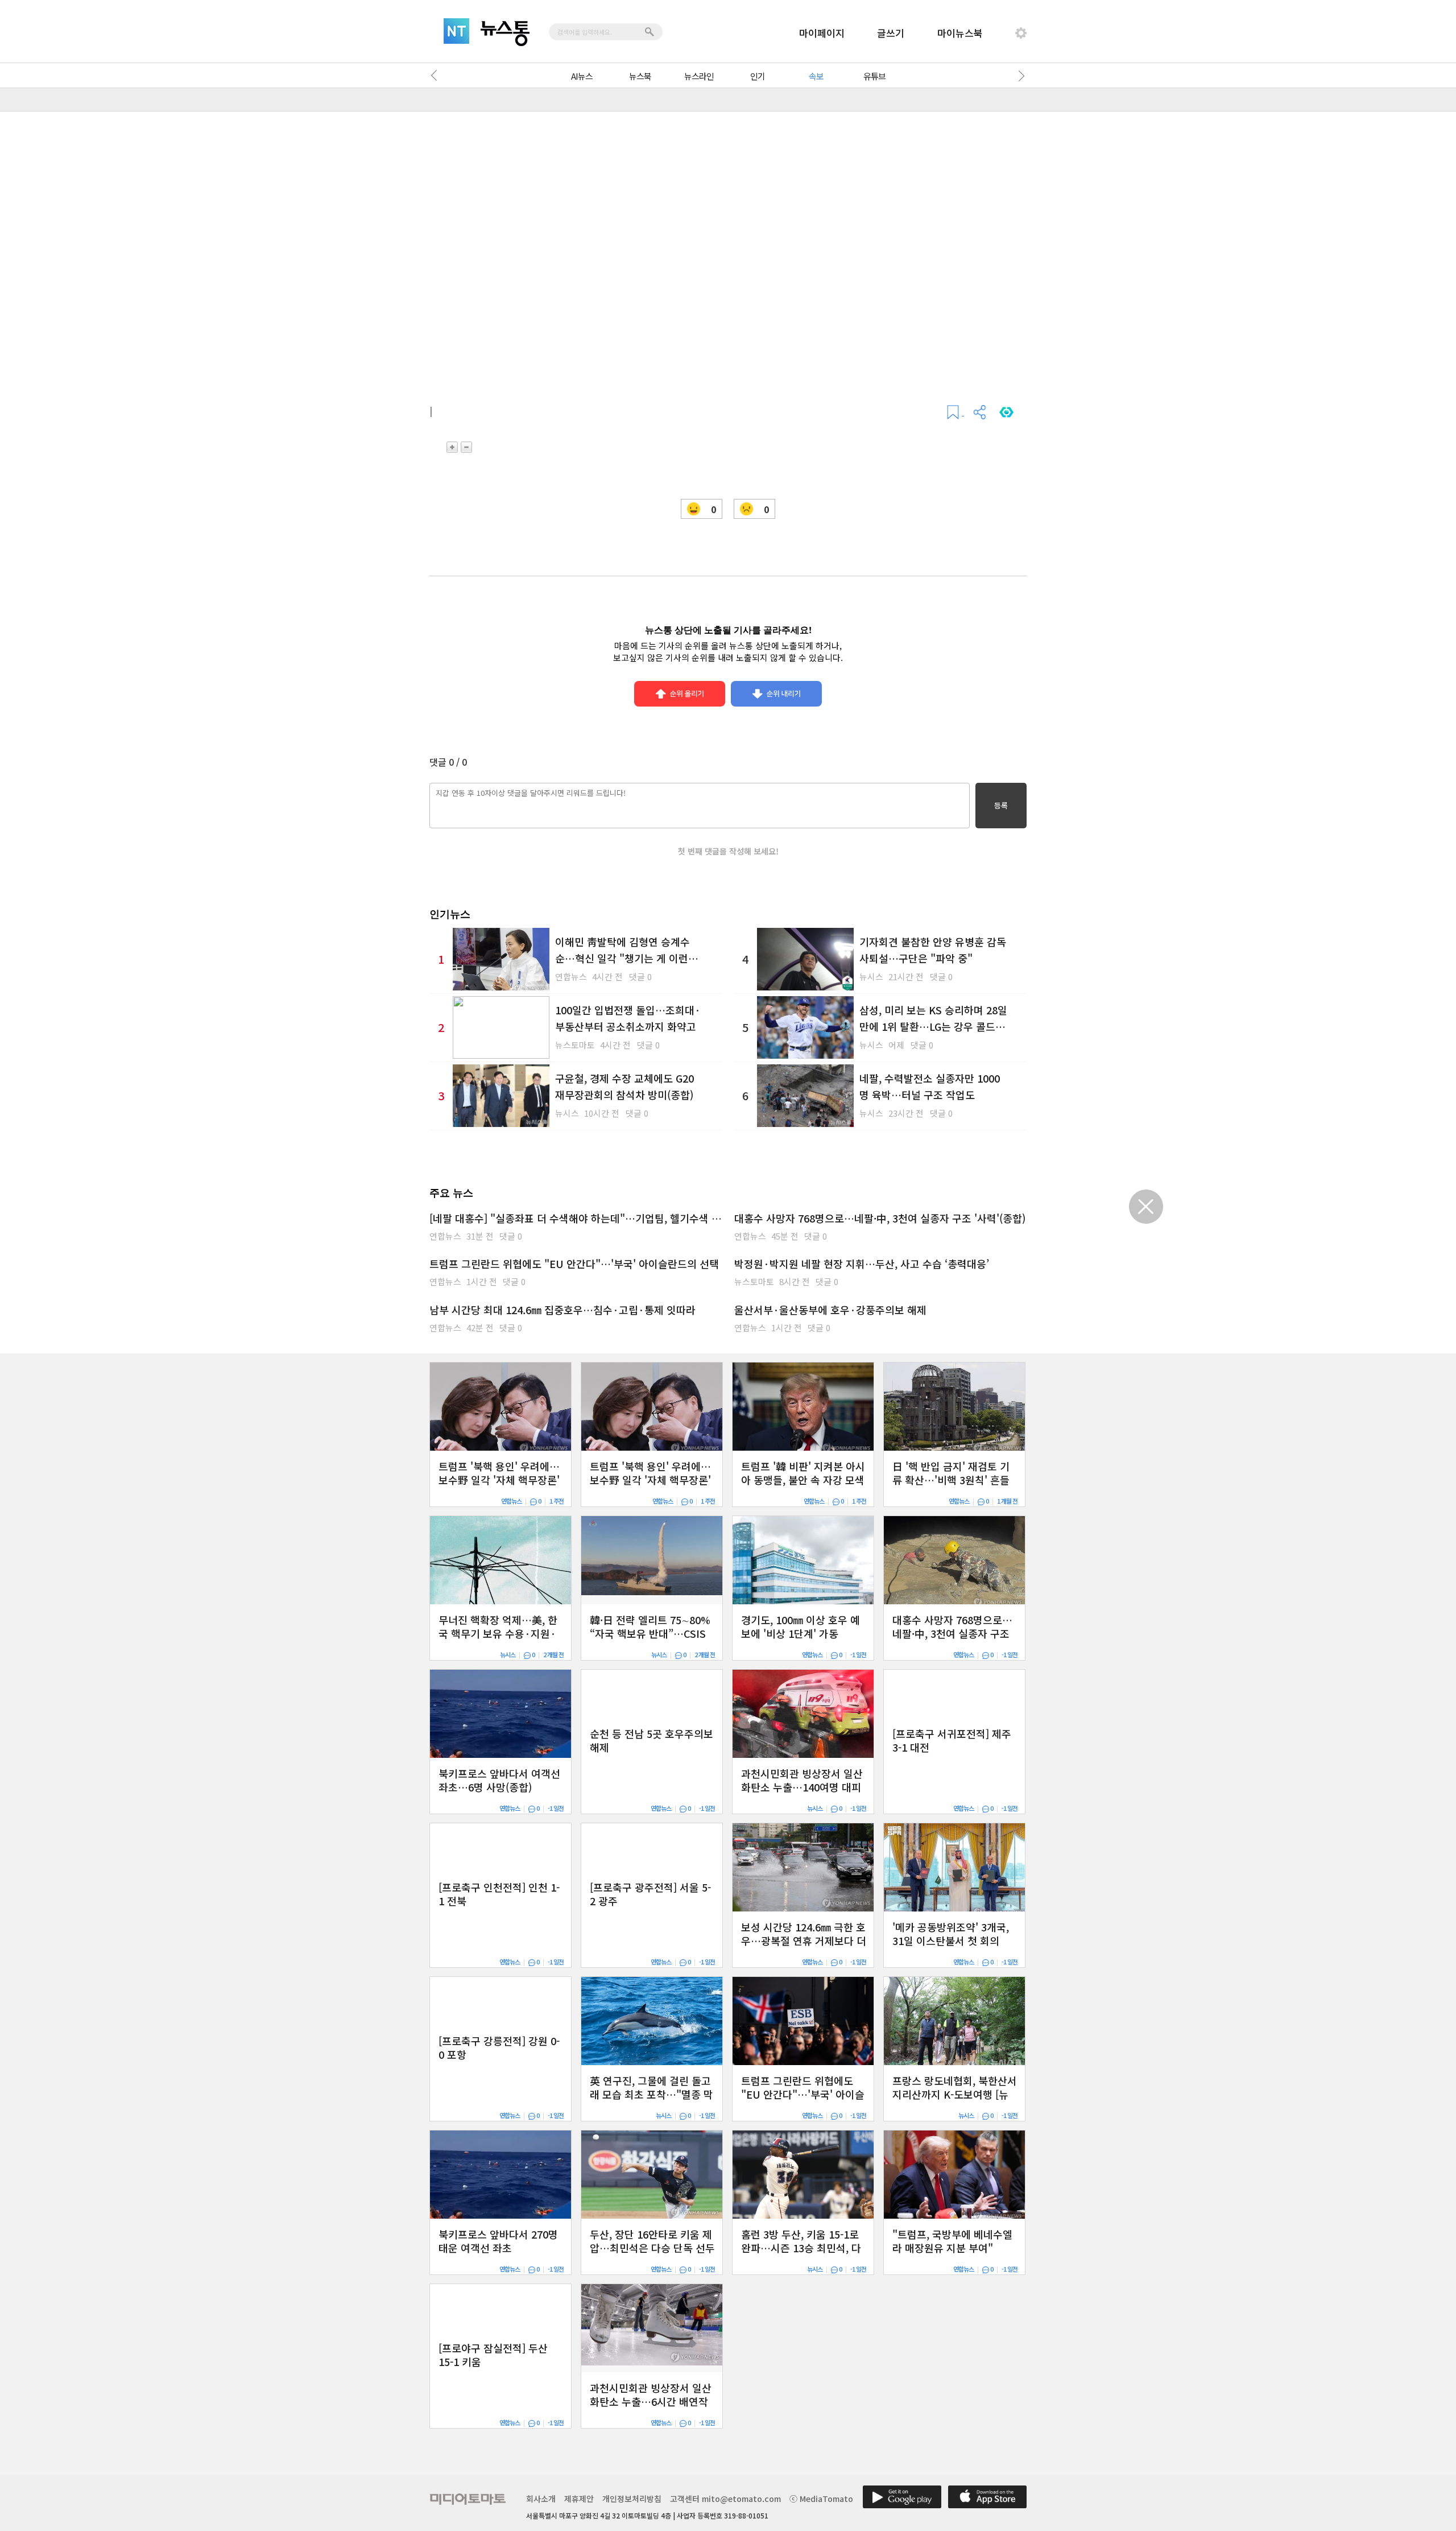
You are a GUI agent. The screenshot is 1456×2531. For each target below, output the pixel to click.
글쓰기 (891, 33)
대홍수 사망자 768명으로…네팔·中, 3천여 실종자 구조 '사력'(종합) (880, 1218)
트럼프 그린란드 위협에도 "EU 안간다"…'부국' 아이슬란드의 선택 (574, 1264)
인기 (758, 76)
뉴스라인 (699, 76)
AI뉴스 (582, 76)
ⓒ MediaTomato (821, 2499)
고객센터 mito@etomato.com (725, 2499)
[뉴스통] (505, 34)
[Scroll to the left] (437, 76)
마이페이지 (822, 33)
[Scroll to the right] (1019, 76)
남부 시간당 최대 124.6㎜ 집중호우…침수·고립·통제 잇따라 (562, 1310)
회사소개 (541, 2499)
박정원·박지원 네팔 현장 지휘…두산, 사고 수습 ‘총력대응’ (862, 1264)
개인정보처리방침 (632, 2499)
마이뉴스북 (960, 33)
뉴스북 (640, 76)
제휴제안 (579, 2499)
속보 (816, 76)
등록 (1001, 805)
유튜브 (874, 76)
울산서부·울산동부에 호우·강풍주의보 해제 (830, 1310)
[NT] (456, 31)
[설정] (1021, 33)
